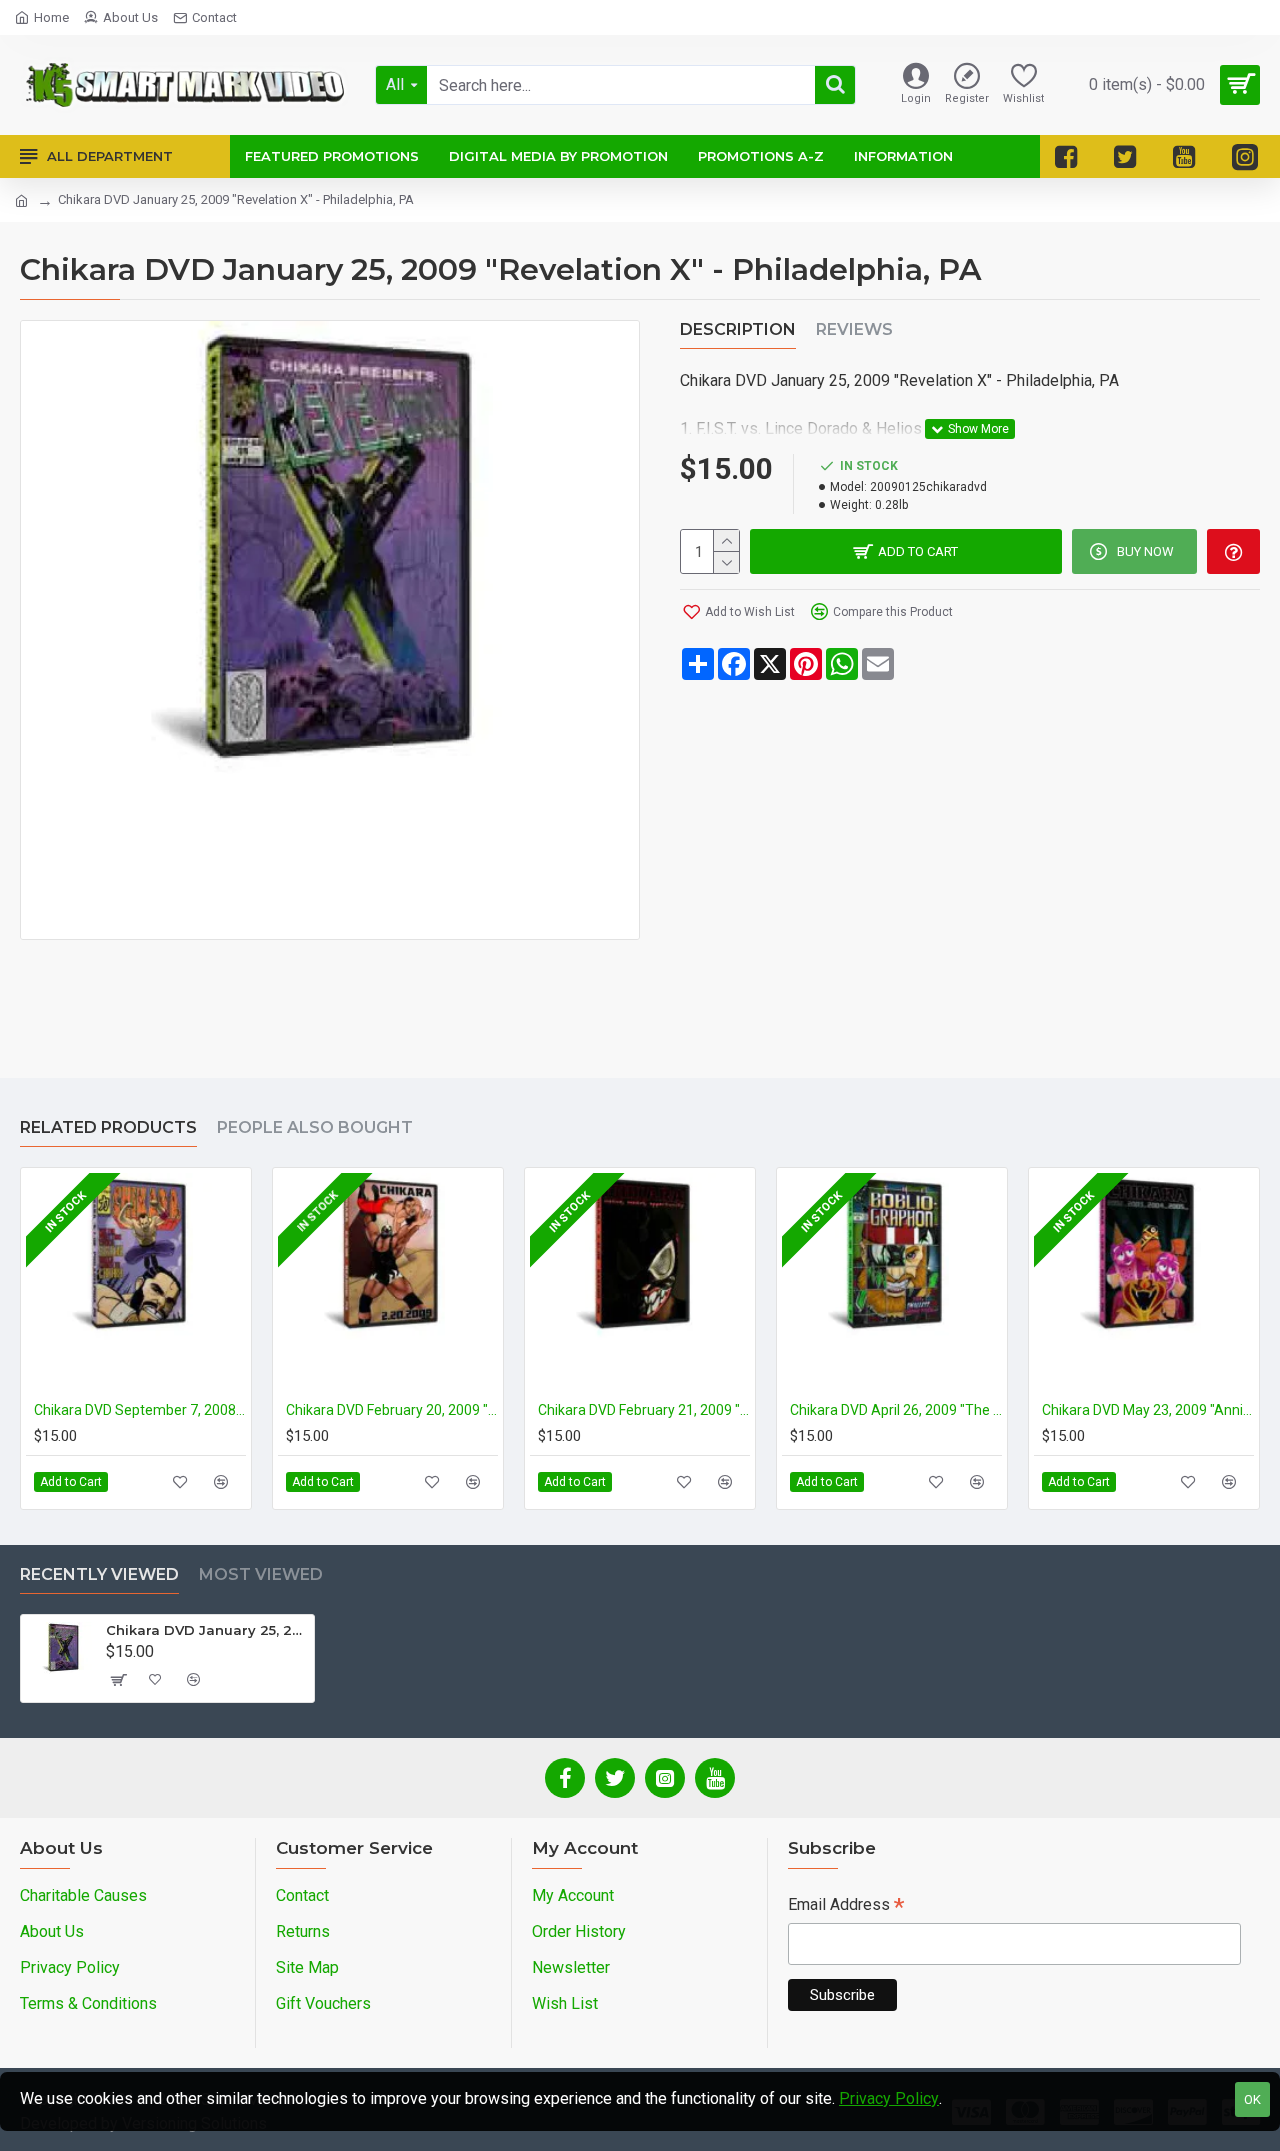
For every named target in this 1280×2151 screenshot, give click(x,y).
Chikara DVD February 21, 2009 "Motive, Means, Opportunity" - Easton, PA (644, 1410)
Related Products (108, 1127)
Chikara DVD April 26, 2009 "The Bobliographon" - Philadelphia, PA (896, 1410)
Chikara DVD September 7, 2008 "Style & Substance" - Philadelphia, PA (140, 1410)
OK (1252, 2099)
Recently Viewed (99, 1574)
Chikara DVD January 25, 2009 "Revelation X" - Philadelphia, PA (206, 1630)
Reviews (854, 329)
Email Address (846, 1906)
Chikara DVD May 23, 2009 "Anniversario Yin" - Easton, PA (1148, 1410)
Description (738, 329)
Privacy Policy (889, 2098)
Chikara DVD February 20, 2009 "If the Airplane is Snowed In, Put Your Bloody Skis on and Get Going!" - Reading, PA (392, 1410)
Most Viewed (261, 1574)
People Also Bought (315, 1127)
